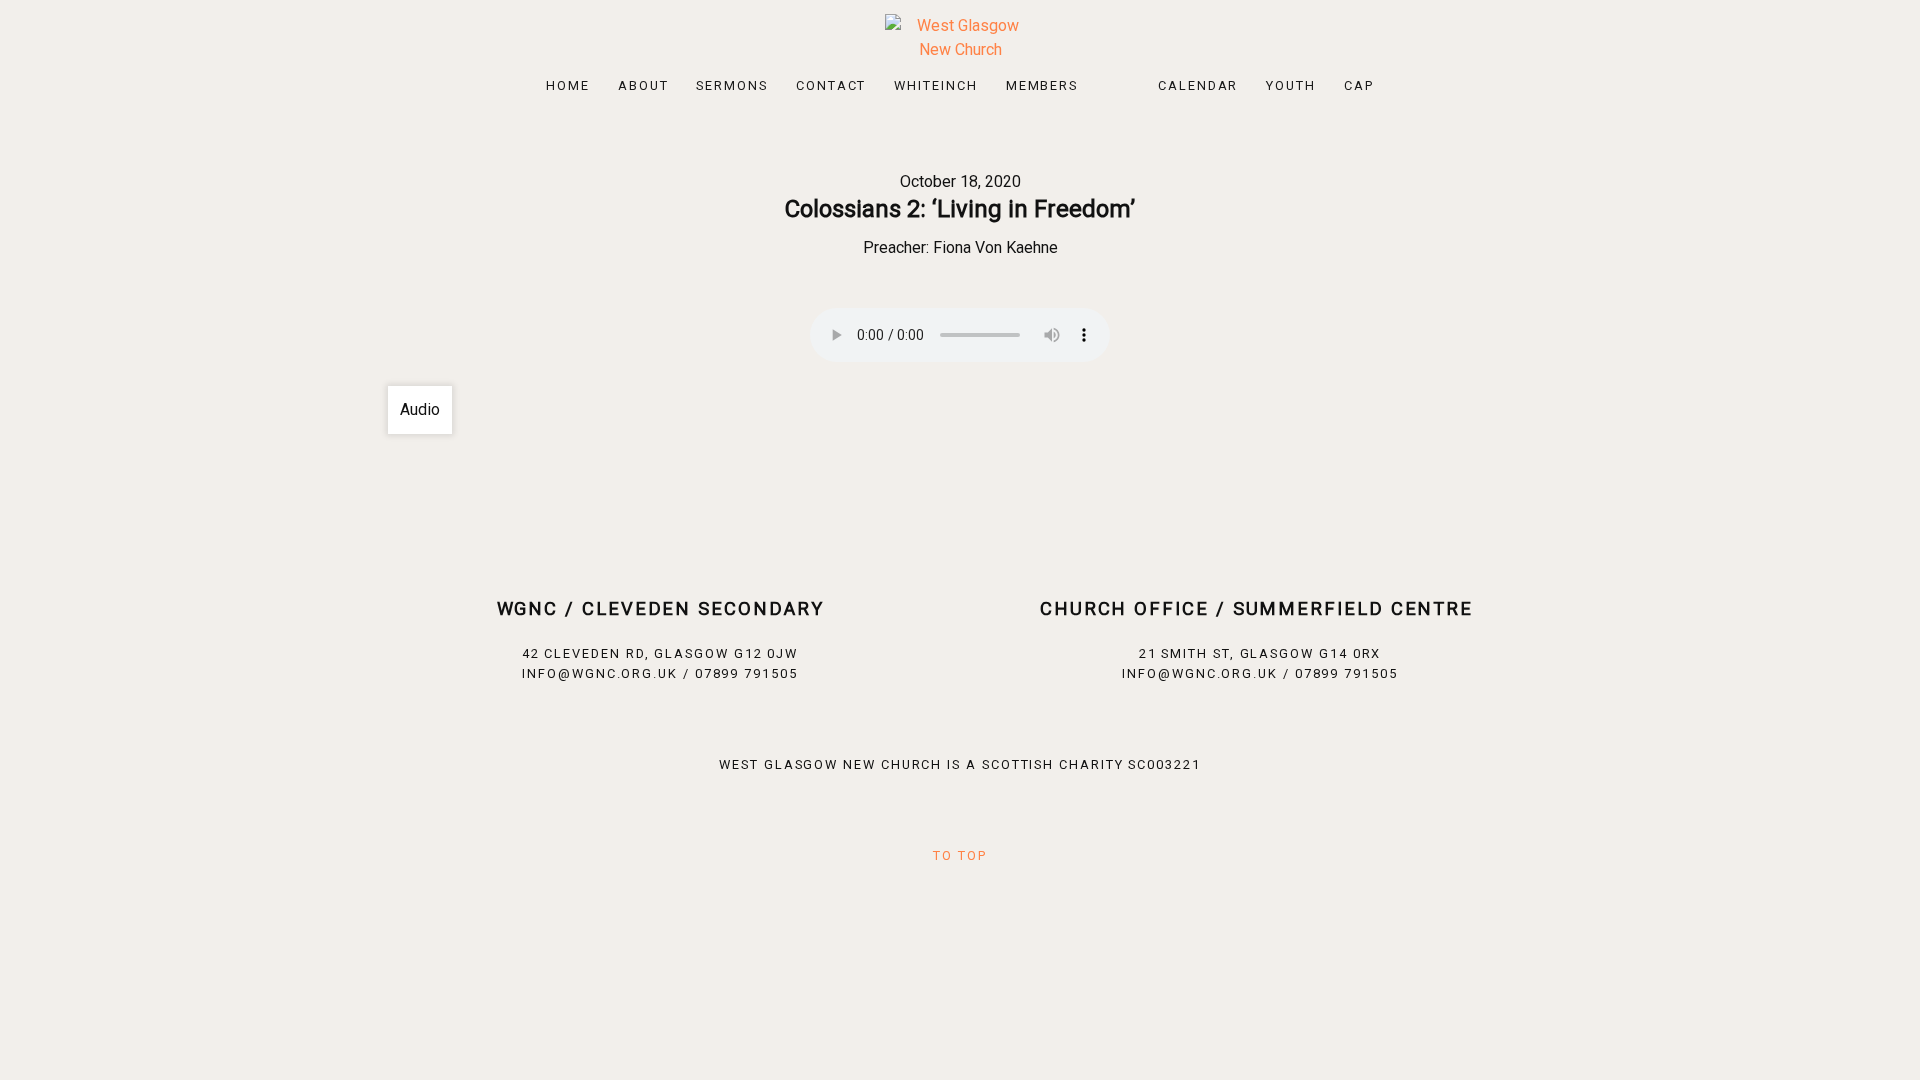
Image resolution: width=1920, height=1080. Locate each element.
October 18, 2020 (960, 181)
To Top (960, 855)
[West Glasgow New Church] (960, 36)
